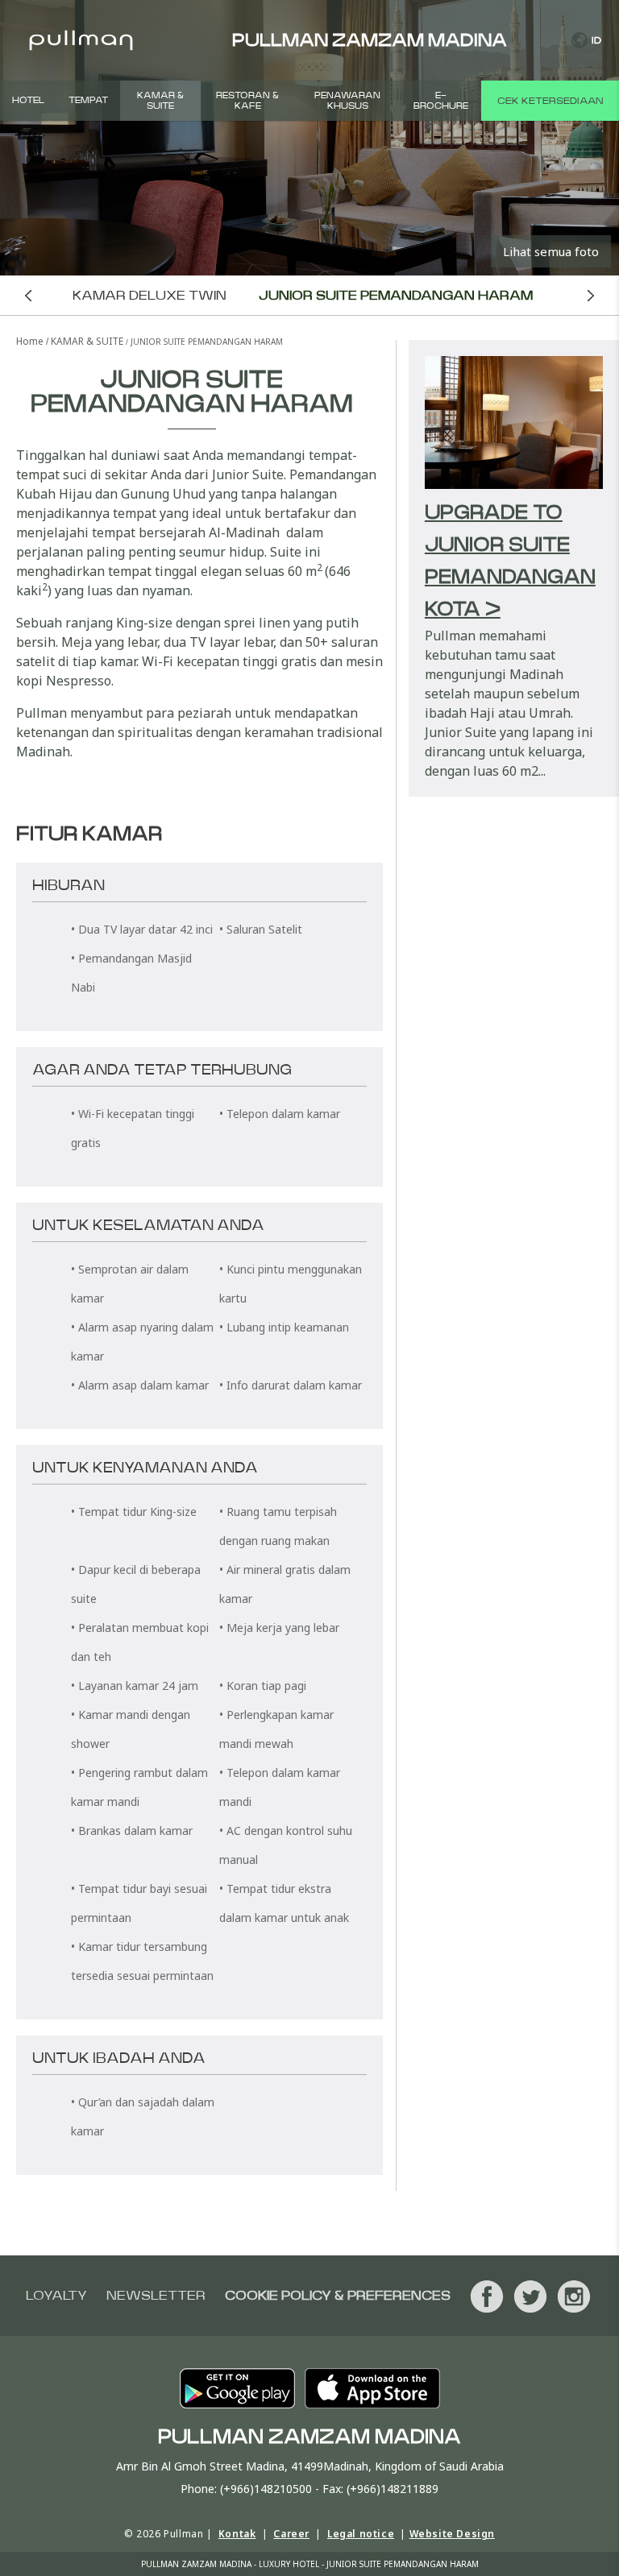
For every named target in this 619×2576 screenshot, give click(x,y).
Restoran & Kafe (247, 101)
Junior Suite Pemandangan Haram (396, 296)
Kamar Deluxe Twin (150, 296)
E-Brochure (441, 101)
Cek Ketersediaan (550, 101)
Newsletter (156, 2296)
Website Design (452, 2534)
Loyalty (56, 2296)
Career (291, 2534)
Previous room (28, 295)
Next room (591, 295)
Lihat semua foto (551, 251)
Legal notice (361, 2534)
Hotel (28, 100)
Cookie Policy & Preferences (338, 2296)
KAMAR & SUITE (160, 101)
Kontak (237, 2534)
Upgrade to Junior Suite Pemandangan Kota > (510, 561)
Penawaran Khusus (347, 101)
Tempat (88, 100)
